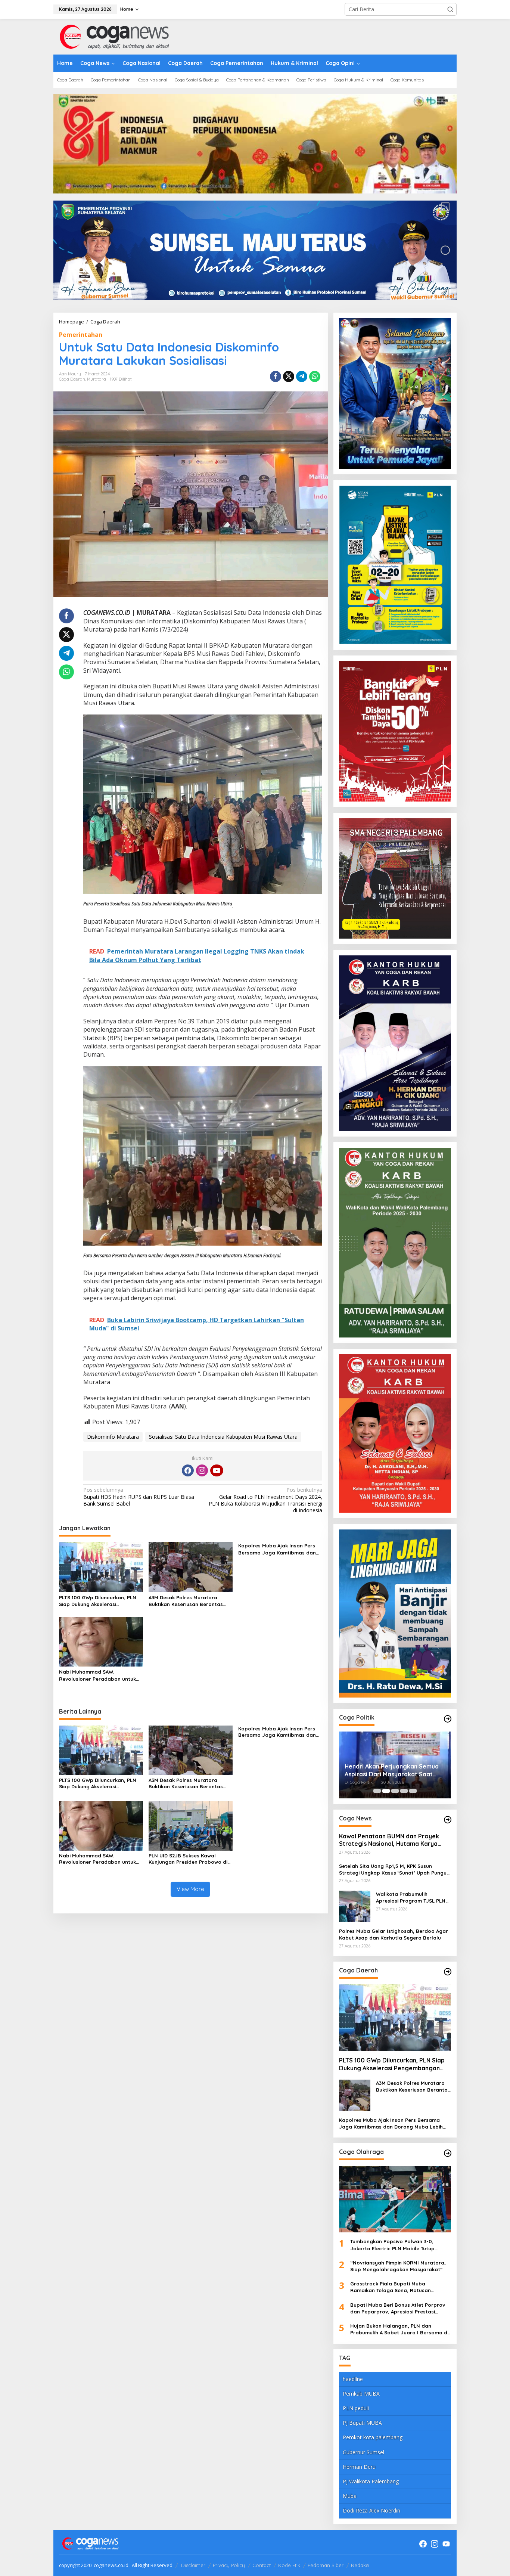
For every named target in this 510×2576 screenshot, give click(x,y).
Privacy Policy (229, 2565)
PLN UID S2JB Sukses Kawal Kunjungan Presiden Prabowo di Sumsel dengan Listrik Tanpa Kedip (188, 1859)
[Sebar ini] (276, 376)
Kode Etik (289, 2565)
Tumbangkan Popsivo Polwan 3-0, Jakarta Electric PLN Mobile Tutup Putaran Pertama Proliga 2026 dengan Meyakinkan (398, 2245)
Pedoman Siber (326, 2565)
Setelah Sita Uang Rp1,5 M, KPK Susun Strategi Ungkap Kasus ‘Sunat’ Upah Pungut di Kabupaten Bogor (394, 1870)
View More (190, 1889)
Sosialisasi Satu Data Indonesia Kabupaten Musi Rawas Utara (223, 1437)
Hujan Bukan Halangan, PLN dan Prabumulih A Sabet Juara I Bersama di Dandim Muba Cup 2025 (399, 2329)
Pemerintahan (81, 335)
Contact (262, 2565)
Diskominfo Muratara (113, 1437)
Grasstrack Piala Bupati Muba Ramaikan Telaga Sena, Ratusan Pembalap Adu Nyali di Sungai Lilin (393, 2287)
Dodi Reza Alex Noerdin (371, 2510)
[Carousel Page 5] (413, 1791)
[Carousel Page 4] (404, 1791)
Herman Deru (359, 2467)
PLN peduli (356, 2408)
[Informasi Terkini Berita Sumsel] (113, 36)
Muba (350, 2496)
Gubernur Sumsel (363, 2452)
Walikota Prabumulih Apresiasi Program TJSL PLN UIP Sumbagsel (411, 1898)
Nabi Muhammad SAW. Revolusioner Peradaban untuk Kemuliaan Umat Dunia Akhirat (97, 1675)
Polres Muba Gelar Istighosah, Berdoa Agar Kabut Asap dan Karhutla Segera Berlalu (394, 1934)
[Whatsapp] (315, 376)
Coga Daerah (72, 379)
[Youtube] (217, 1470)
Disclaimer (193, 2565)
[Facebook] (188, 1470)
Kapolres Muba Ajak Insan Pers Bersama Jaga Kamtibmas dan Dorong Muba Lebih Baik (277, 1549)
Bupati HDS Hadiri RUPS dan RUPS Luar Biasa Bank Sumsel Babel (139, 1497)
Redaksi (360, 2565)
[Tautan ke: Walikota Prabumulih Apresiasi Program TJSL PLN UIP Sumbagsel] (355, 1906)
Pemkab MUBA (361, 2394)
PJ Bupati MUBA (362, 2423)
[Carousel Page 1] (377, 1791)
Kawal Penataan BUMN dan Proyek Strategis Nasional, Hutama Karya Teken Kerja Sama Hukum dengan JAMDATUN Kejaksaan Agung (389, 1840)
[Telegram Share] (302, 376)
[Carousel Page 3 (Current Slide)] (395, 1791)
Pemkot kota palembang (373, 2437)
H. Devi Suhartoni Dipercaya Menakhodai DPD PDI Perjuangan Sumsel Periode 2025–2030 (392, 1770)
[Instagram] (202, 1470)
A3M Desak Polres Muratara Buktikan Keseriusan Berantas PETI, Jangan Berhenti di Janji (186, 1601)
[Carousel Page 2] (386, 1791)
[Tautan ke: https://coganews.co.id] (448, 1719)
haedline (353, 2379)
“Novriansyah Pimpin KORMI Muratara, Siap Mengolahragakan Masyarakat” (398, 2266)
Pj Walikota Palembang (371, 2481)
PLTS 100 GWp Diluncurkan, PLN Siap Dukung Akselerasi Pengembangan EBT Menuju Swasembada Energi (98, 1601)
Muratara (97, 379)
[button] (450, 9)
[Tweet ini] (289, 376)
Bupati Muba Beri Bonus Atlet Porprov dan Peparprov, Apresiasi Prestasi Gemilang (398, 2308)
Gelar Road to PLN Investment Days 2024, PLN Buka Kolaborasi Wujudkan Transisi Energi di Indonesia (265, 1500)
